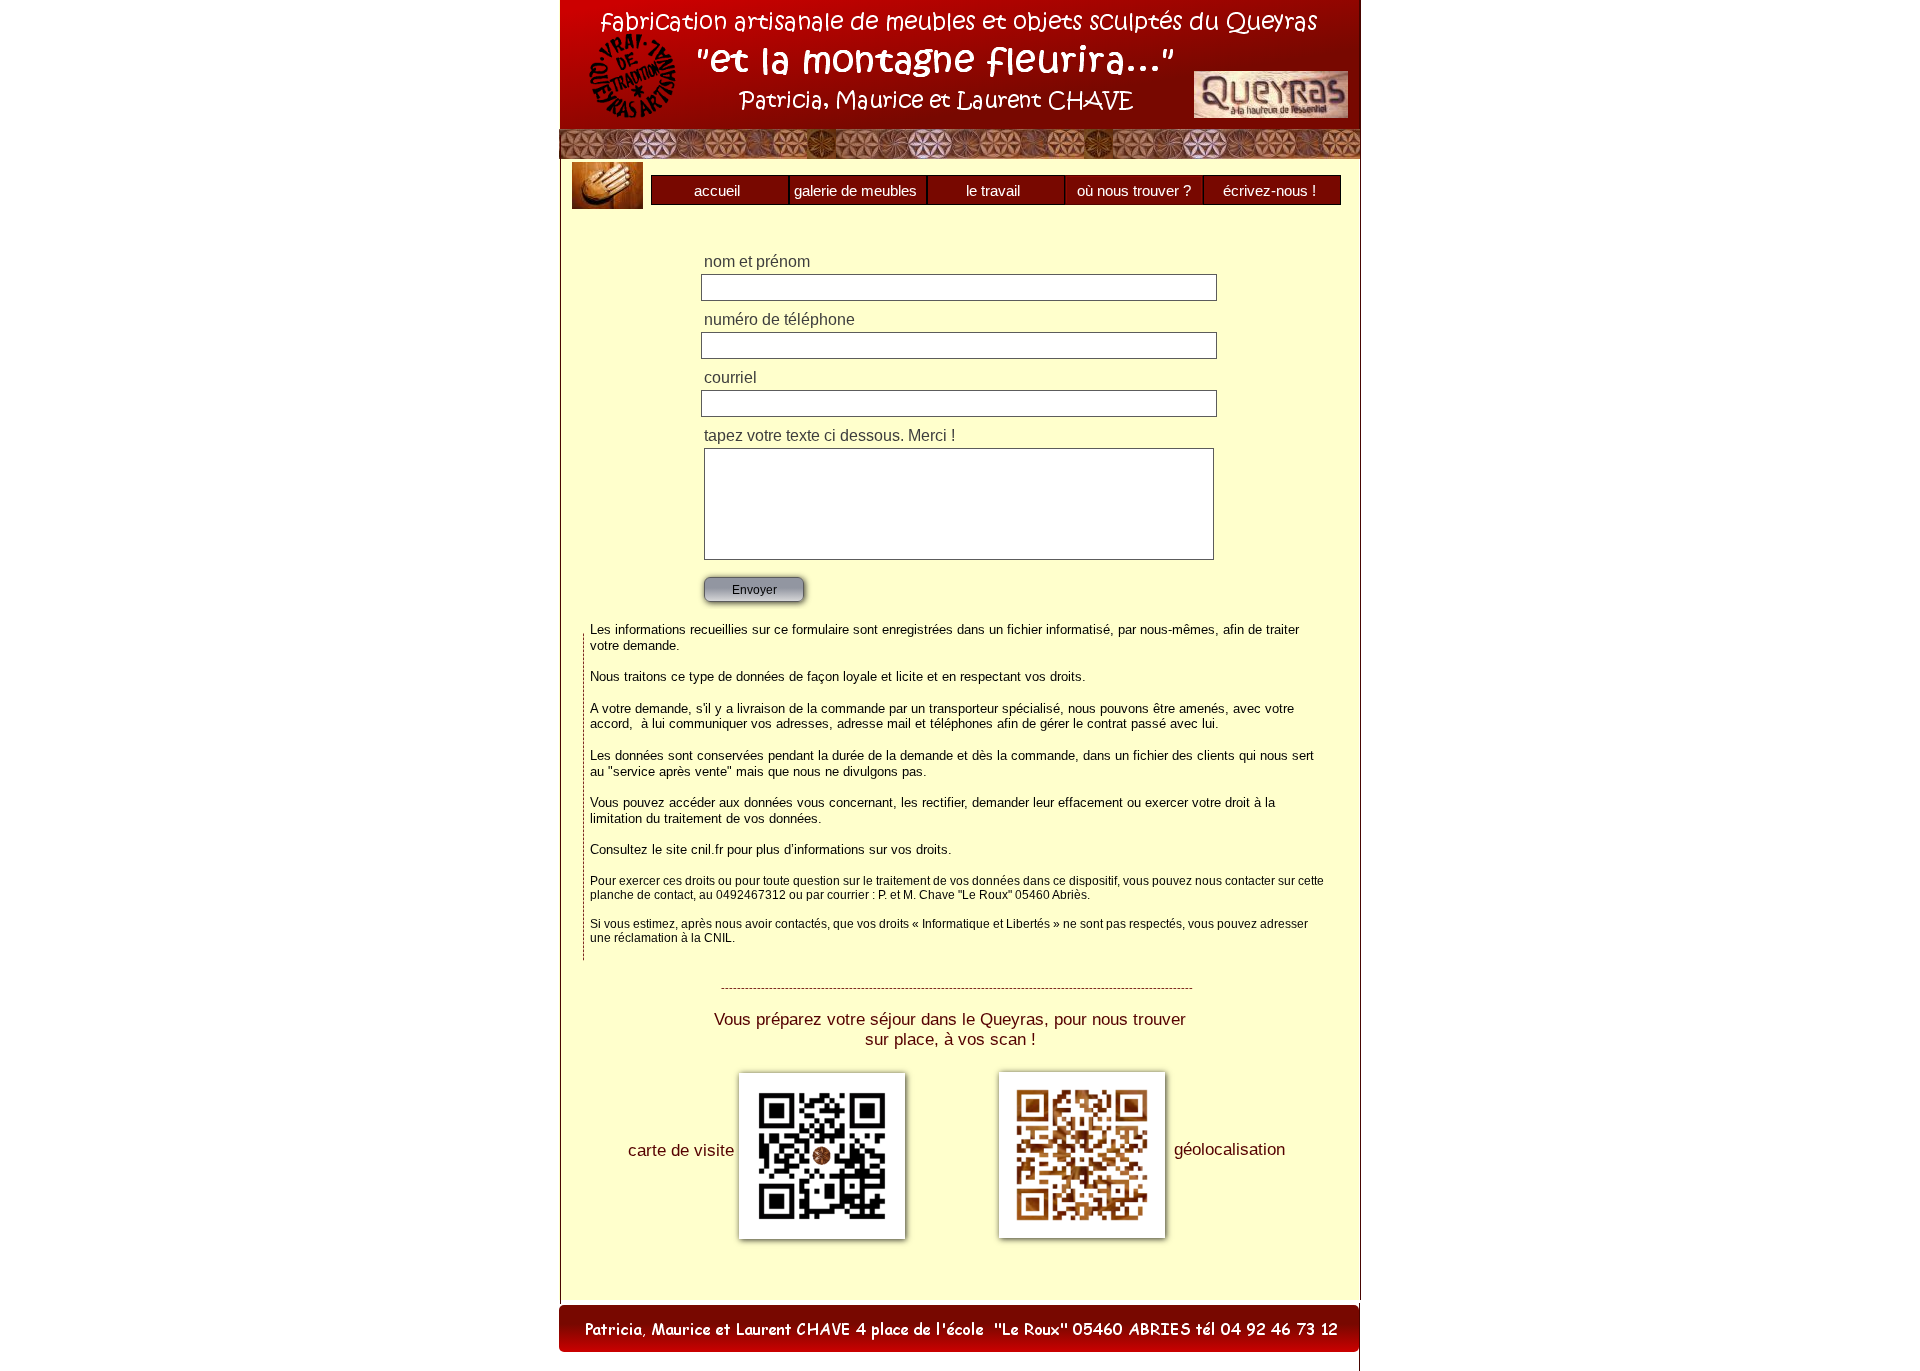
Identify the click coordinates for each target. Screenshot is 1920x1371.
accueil (717, 190)
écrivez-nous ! (1269, 190)
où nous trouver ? (1134, 190)
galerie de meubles (855, 190)
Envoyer (754, 590)
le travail (993, 190)
